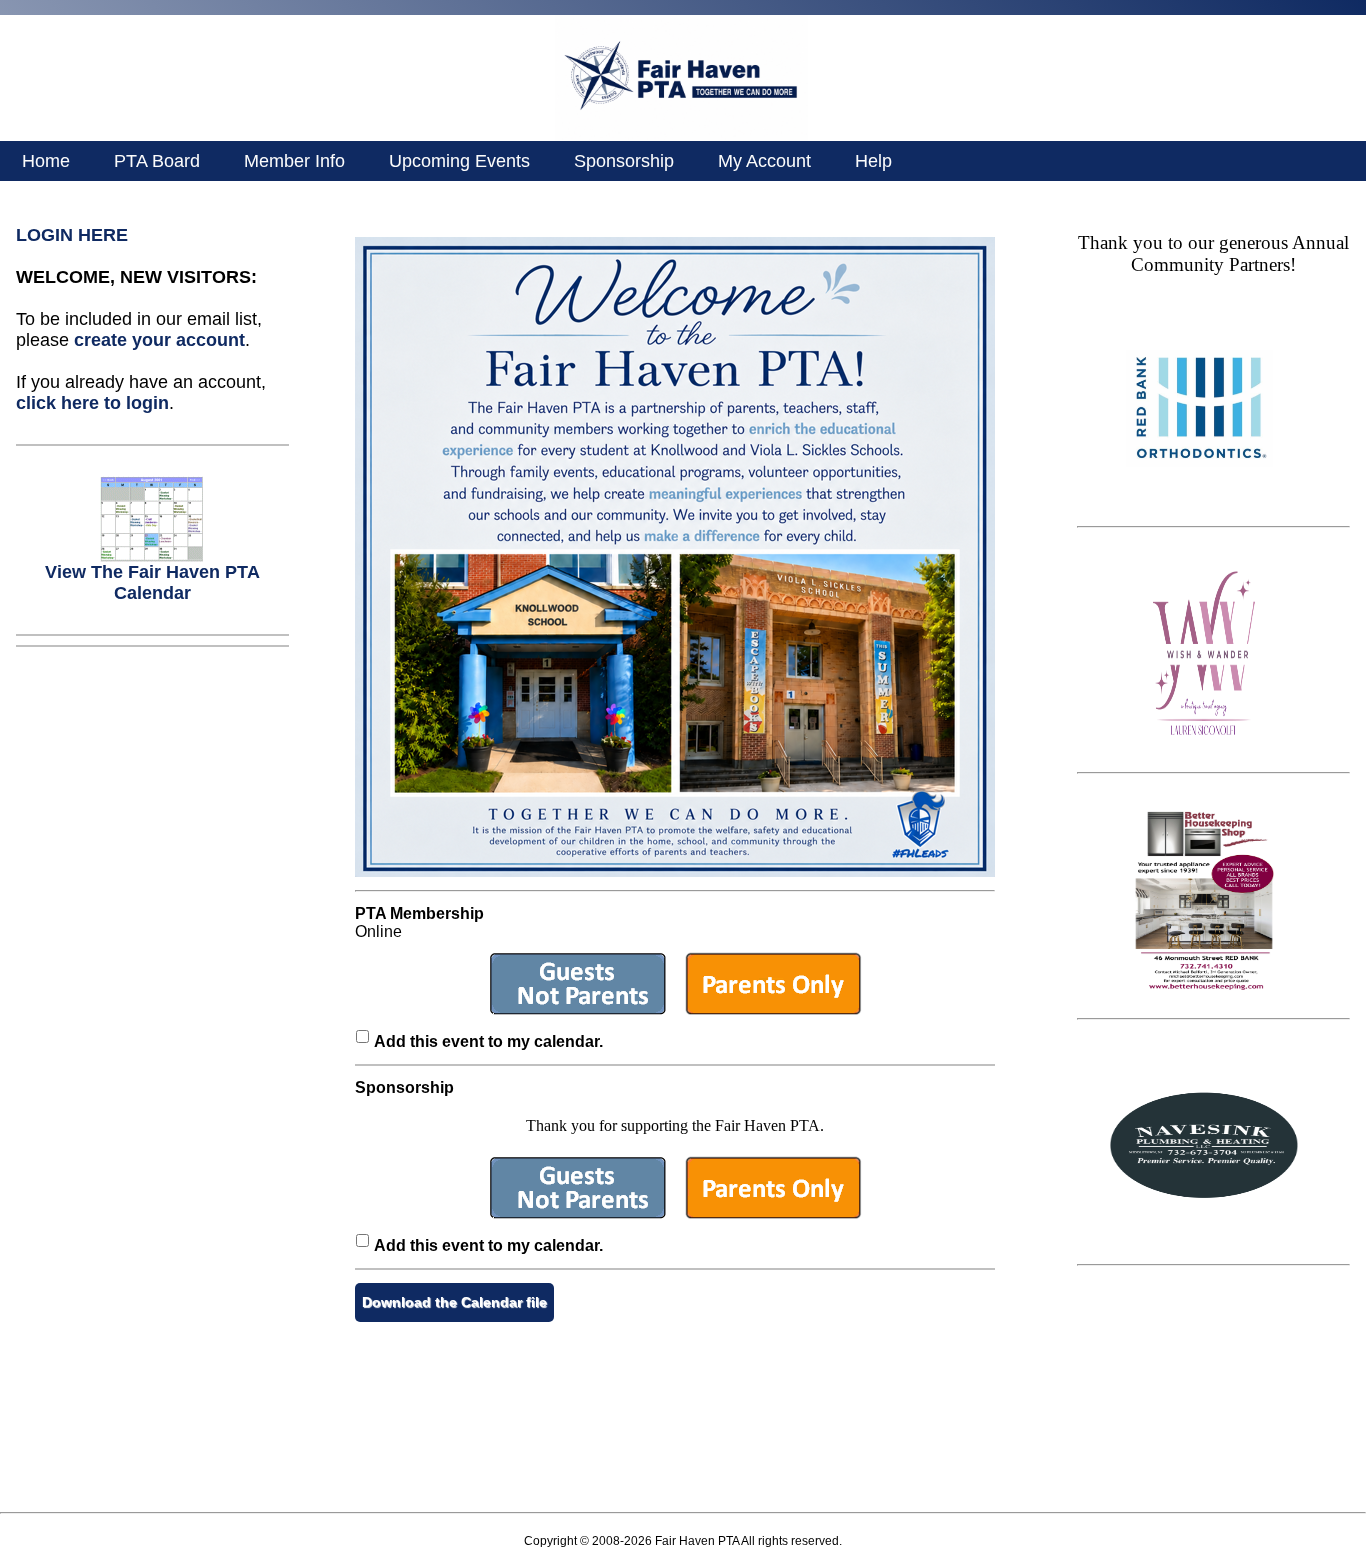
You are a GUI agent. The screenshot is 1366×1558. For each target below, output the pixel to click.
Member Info (294, 161)
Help (873, 161)
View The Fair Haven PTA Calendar (152, 582)
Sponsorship (624, 161)
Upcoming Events (459, 161)
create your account (159, 340)
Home (46, 161)
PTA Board (157, 161)
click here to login (92, 403)
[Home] (681, 136)
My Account (764, 161)
